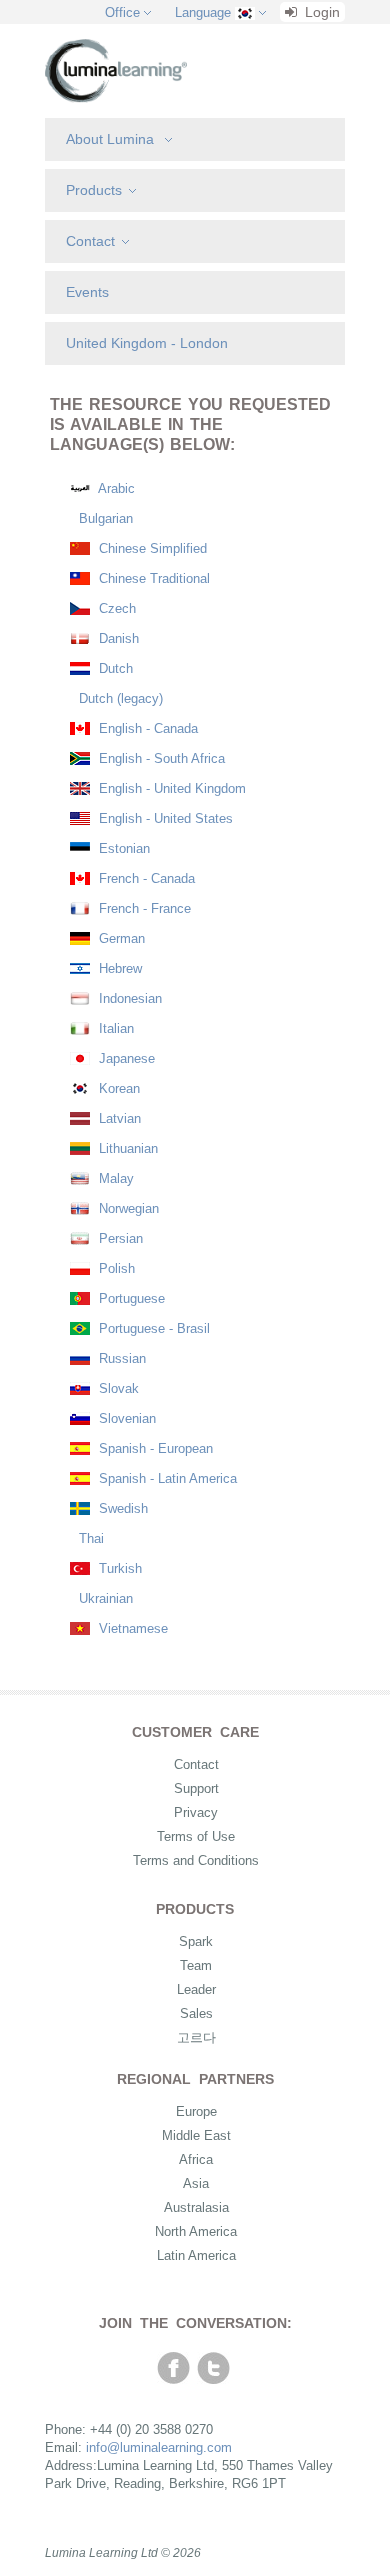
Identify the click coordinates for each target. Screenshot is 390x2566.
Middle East (196, 2135)
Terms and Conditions (196, 1860)
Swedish (121, 1508)
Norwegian (127, 1208)
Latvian (118, 1118)
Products (94, 190)
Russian (120, 1358)
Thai (89, 1538)
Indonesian (128, 998)
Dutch (114, 668)
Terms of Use (196, 1836)
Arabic (115, 488)
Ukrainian (104, 1598)
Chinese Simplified (151, 548)
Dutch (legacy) (119, 698)
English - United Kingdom (170, 788)
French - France (143, 908)
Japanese (125, 1058)
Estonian (122, 848)
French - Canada (145, 878)
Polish (115, 1268)
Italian (114, 1028)
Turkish (118, 1568)
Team (196, 1965)
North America (196, 2231)
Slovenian (125, 1418)
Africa (196, 2159)
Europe (196, 2111)
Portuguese (130, 1298)
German (120, 938)
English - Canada (146, 728)
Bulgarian (104, 518)
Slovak (117, 1388)
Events (87, 292)
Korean (117, 1088)
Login (320, 12)
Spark (196, 1941)
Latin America (196, 2255)
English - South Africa (160, 758)
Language (203, 12)
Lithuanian (126, 1148)
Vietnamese (131, 1628)
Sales (196, 2013)
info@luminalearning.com (159, 2447)
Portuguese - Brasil (152, 1328)
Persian (119, 1238)
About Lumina (112, 139)
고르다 (196, 2037)
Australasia (196, 2207)
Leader (196, 1989)
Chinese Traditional (152, 578)
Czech (115, 608)
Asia (196, 2183)
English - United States (164, 818)
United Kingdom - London (147, 343)
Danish (117, 638)
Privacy (196, 1812)
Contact (90, 241)
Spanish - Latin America (166, 1478)
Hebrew (118, 968)
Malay (114, 1178)
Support (196, 1788)
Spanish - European (154, 1448)
